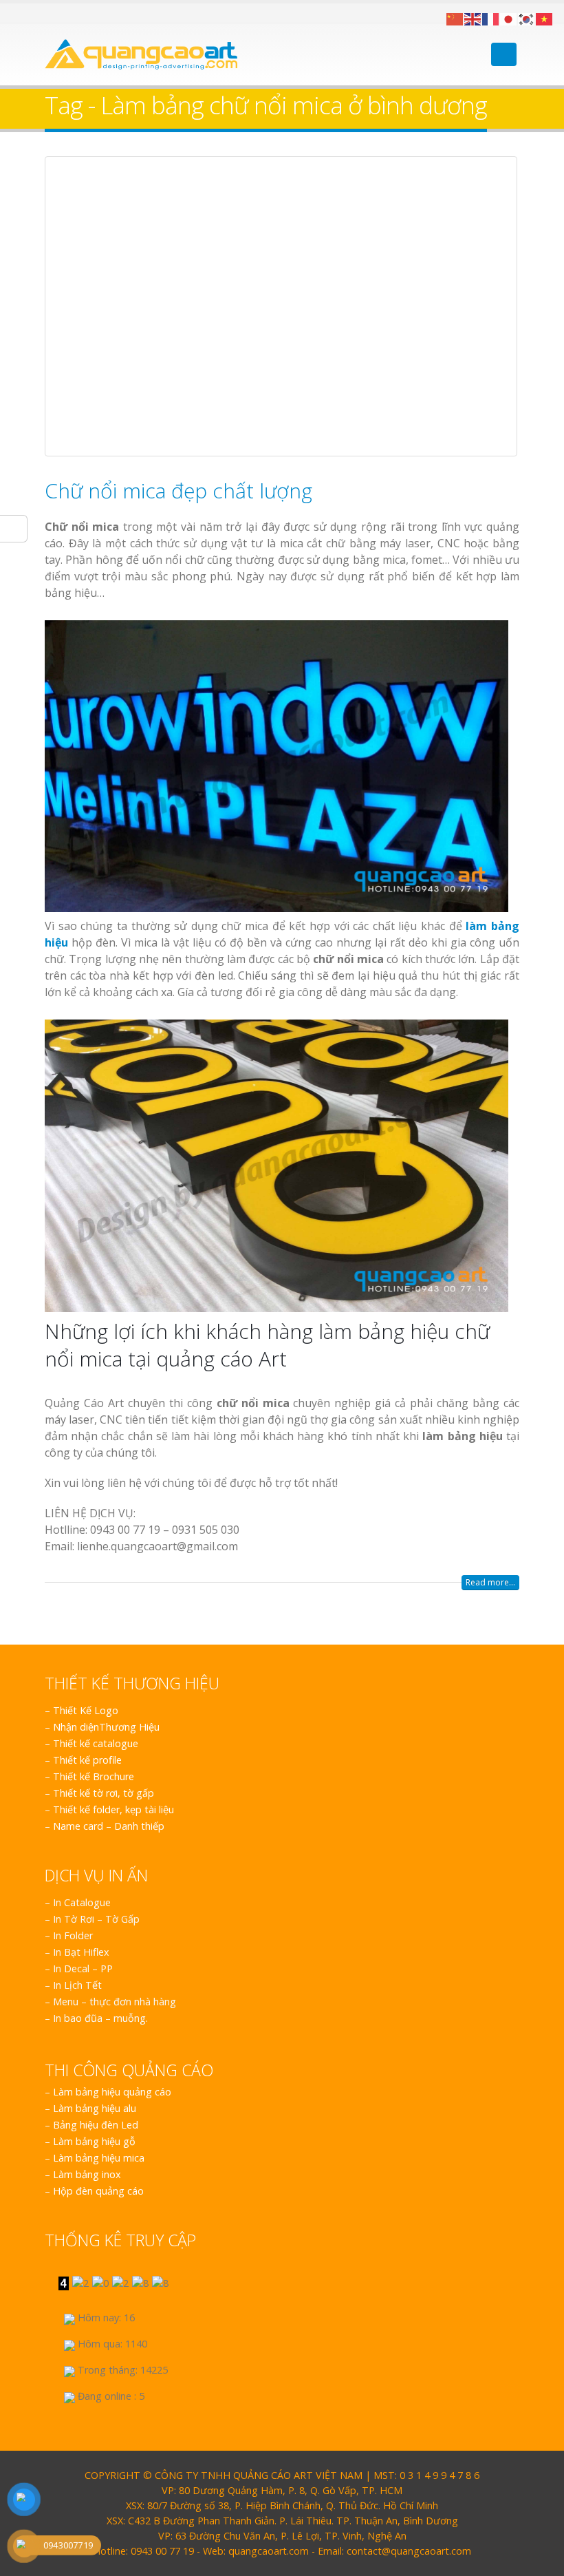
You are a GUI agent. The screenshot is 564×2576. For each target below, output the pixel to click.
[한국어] (527, 18)
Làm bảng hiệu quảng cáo (112, 2092)
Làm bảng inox (87, 2174)
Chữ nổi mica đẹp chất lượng (178, 490)
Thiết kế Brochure (94, 1776)
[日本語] (509, 18)
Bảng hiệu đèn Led (96, 2125)
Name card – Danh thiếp (109, 1826)
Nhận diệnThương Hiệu (106, 1727)
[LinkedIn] (84, 13)
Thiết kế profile (87, 1760)
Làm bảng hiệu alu (95, 2108)
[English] (473, 18)
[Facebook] (50, 13)
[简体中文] (455, 18)
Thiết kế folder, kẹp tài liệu (113, 1809)
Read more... (490, 1582)
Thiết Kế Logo (86, 1710)
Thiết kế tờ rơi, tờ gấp (104, 1793)
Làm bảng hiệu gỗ (94, 2141)
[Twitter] (67, 13)
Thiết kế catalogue (96, 1743)
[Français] (491, 18)
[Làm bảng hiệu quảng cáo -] (141, 54)
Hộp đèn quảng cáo (98, 2191)
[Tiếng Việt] (545, 18)
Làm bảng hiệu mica (99, 2158)
